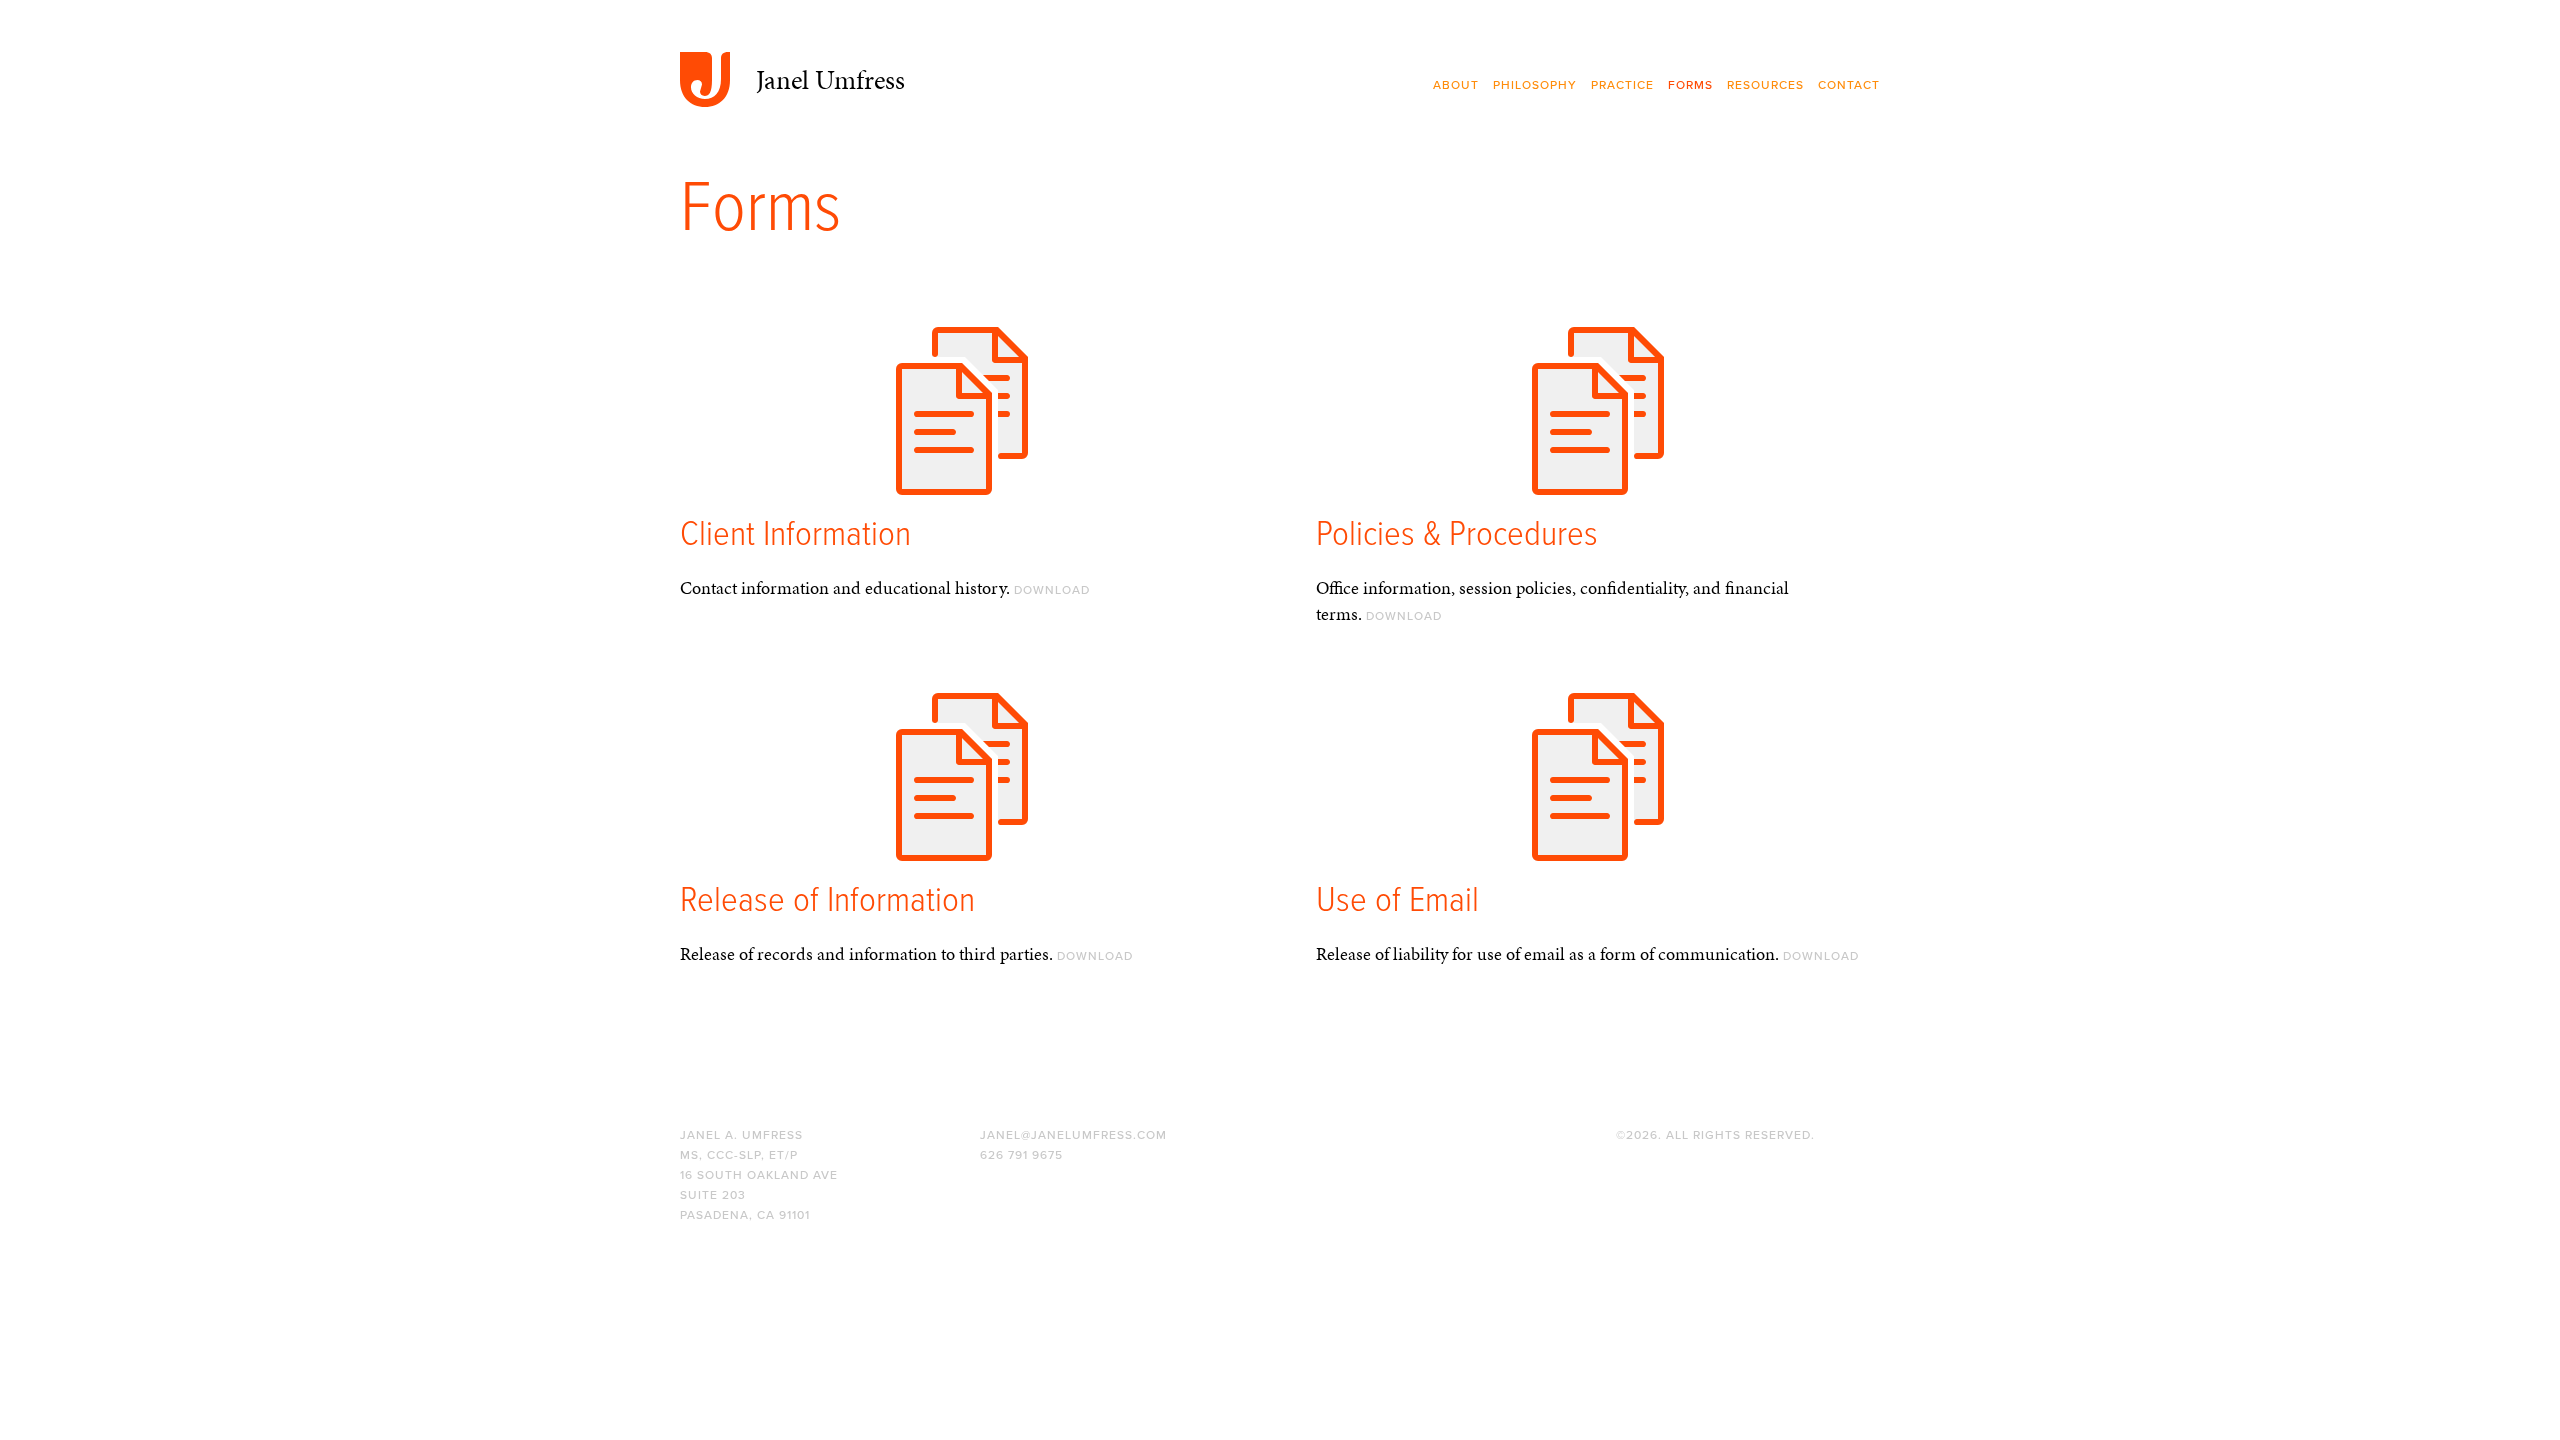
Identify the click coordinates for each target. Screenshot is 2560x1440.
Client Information (795, 535)
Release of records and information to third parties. (906, 953)
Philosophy (1535, 85)
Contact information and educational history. (885, 587)
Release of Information (827, 901)
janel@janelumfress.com (1073, 1135)
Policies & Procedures (1457, 535)
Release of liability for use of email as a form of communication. (1587, 953)
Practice (1622, 85)
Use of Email (1397, 901)
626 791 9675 (1021, 1155)
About (1456, 85)
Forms (1690, 85)
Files (962, 432)
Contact (1849, 85)
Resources (1765, 85)
